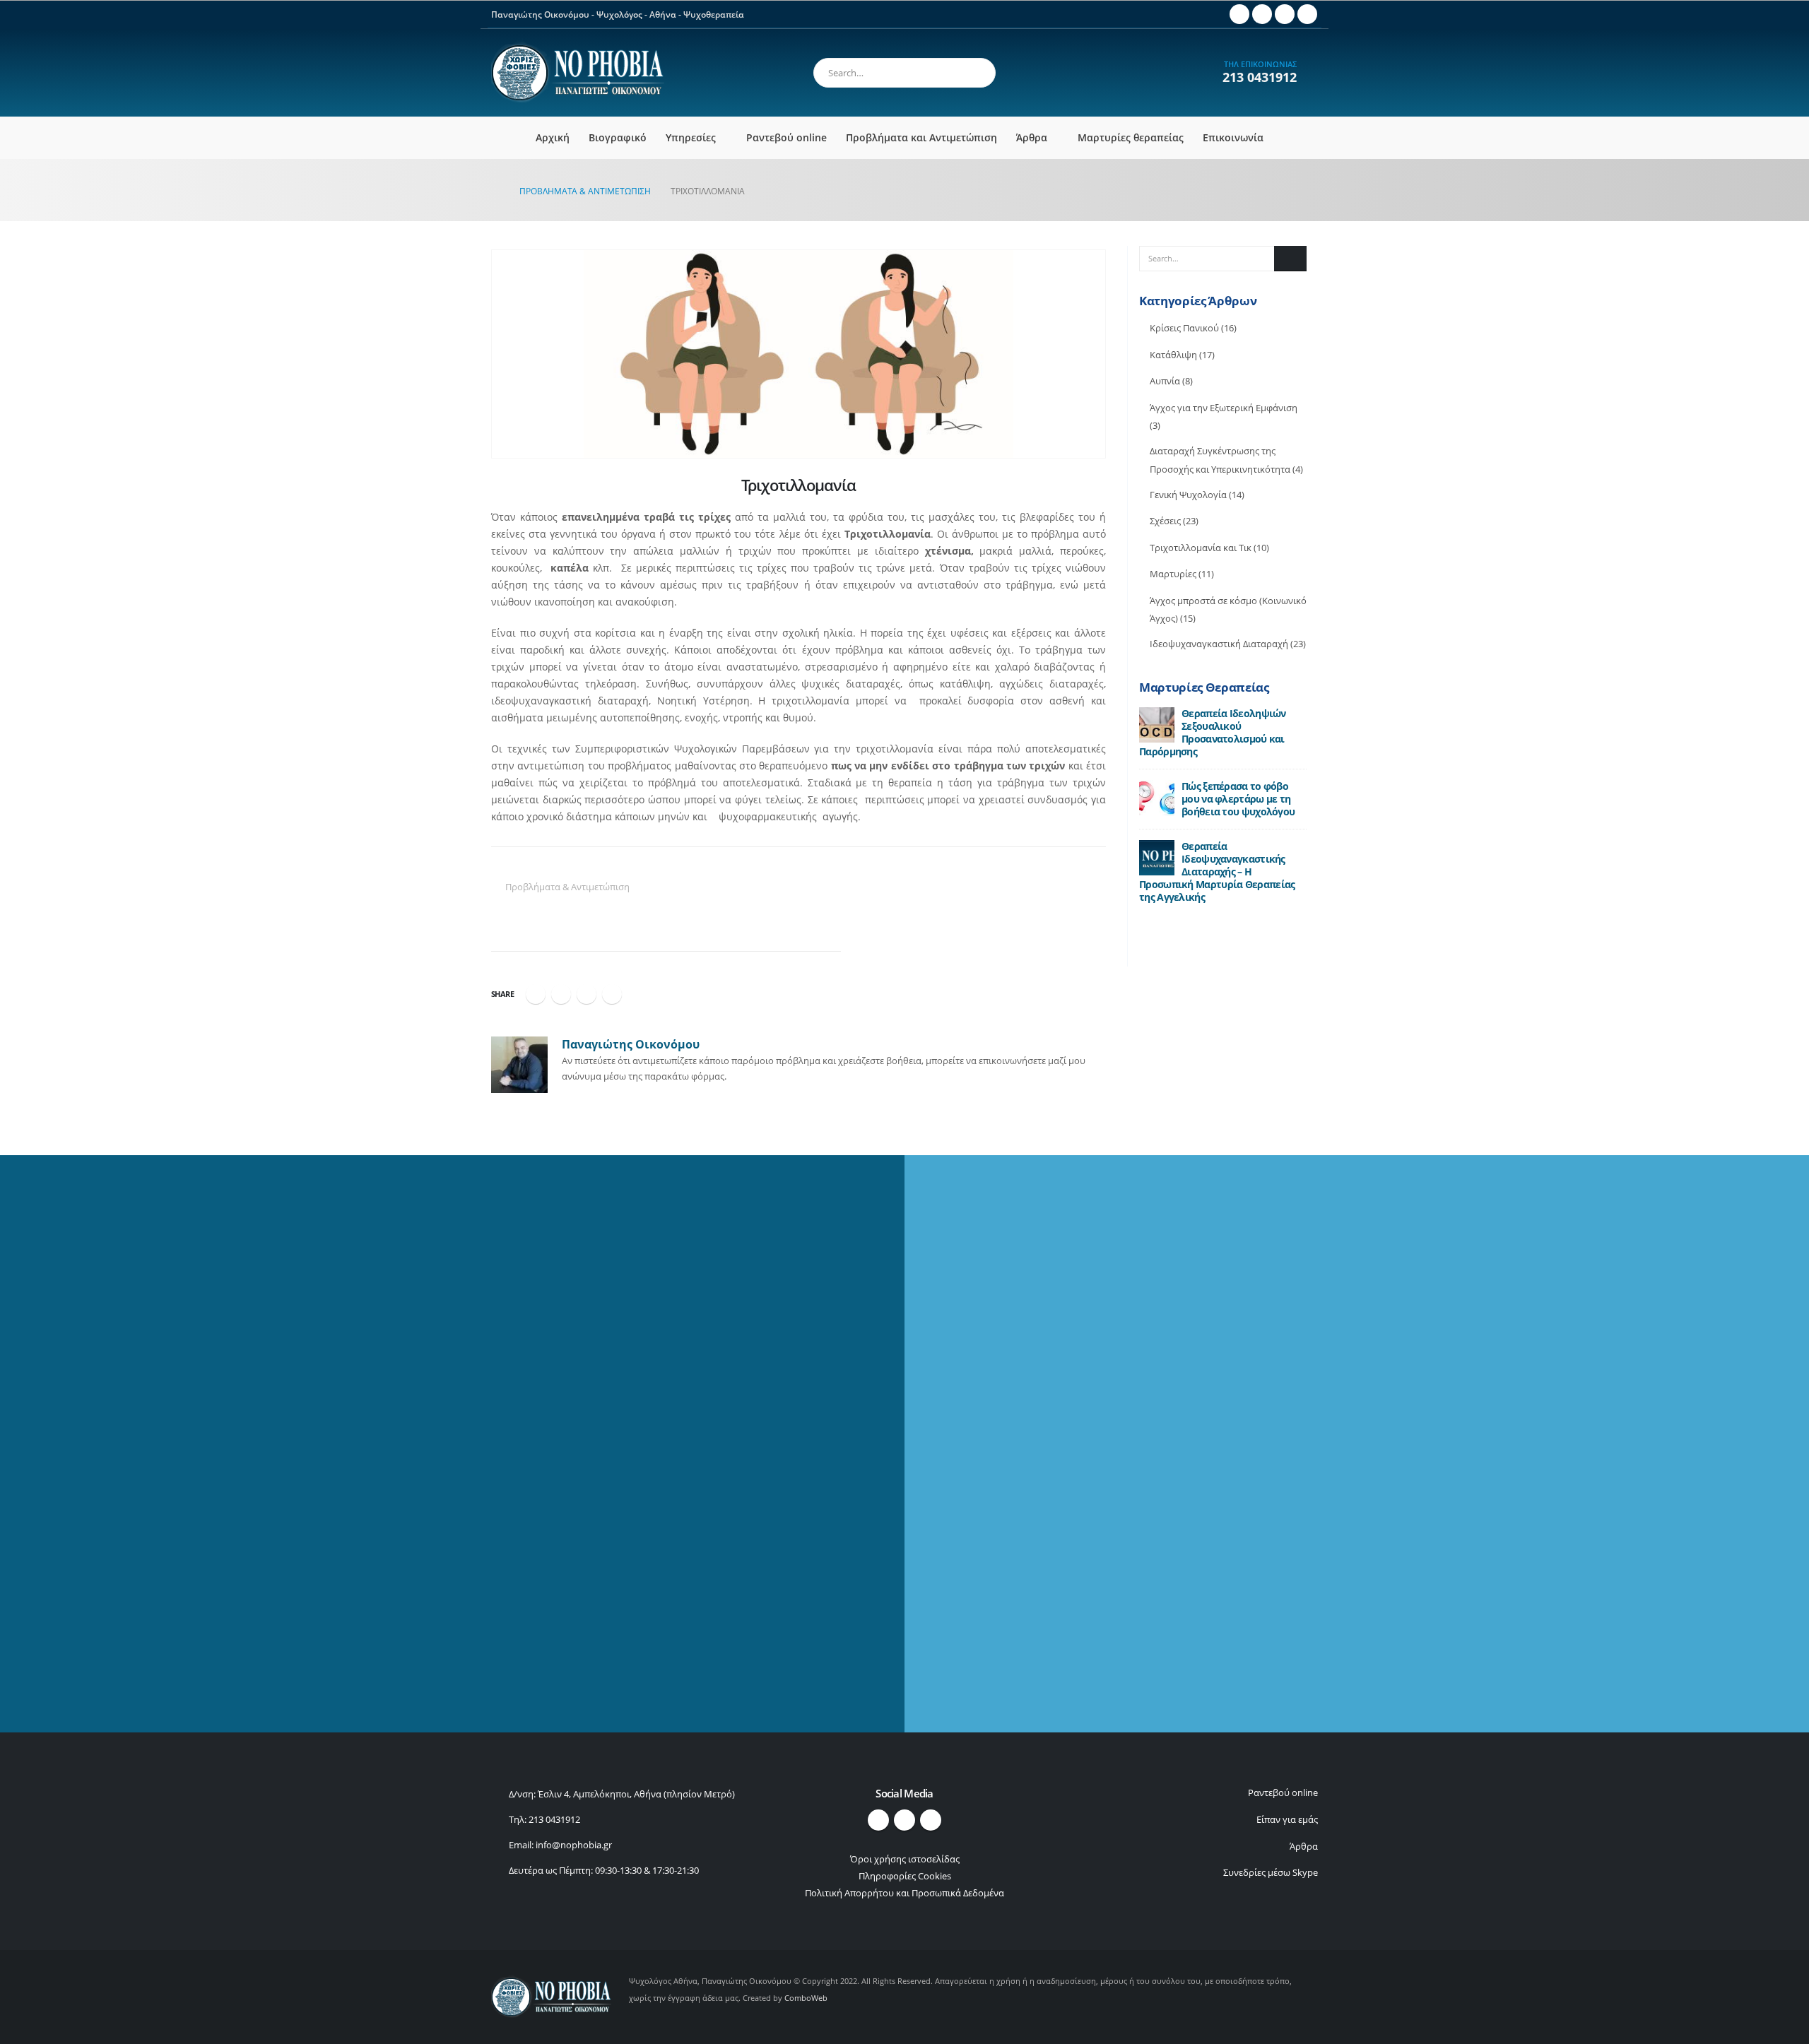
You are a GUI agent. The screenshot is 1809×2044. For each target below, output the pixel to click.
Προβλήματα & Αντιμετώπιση (567, 887)
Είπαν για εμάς (1287, 1820)
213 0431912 (1260, 77)
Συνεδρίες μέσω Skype (1271, 1873)
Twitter (561, 994)
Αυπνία (1165, 381)
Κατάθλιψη (1173, 355)
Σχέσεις (1165, 521)
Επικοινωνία (1233, 137)
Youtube (904, 1820)
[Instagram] (1285, 14)
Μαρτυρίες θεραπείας (1131, 137)
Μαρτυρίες (1173, 574)
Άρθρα (1032, 137)
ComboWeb (806, 1998)
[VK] (1307, 14)
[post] (1157, 724)
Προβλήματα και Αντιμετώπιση (921, 137)
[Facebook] (1239, 14)
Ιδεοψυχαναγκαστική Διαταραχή (1219, 644)
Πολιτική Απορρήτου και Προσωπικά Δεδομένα (904, 1893)
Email (612, 994)
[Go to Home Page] (495, 191)
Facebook (536, 994)
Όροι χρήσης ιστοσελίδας (905, 1859)
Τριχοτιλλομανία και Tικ (1201, 548)
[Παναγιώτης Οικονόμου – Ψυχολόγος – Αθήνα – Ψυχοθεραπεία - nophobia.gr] (578, 73)
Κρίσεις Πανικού (1184, 328)
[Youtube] (1262, 14)
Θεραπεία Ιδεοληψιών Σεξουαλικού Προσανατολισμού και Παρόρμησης (1213, 732)
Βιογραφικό (618, 137)
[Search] (975, 71)
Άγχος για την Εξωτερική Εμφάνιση (1224, 408)
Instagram (931, 1820)
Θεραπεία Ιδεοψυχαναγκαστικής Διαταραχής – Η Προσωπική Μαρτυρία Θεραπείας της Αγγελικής (1217, 872)
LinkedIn (587, 994)
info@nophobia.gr (574, 1845)
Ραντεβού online (786, 137)
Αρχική (553, 137)
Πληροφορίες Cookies (905, 1876)
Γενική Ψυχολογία (1188, 495)
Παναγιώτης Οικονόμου (631, 1044)
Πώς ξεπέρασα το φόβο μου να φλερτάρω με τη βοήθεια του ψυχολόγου (1238, 799)
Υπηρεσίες (691, 137)
